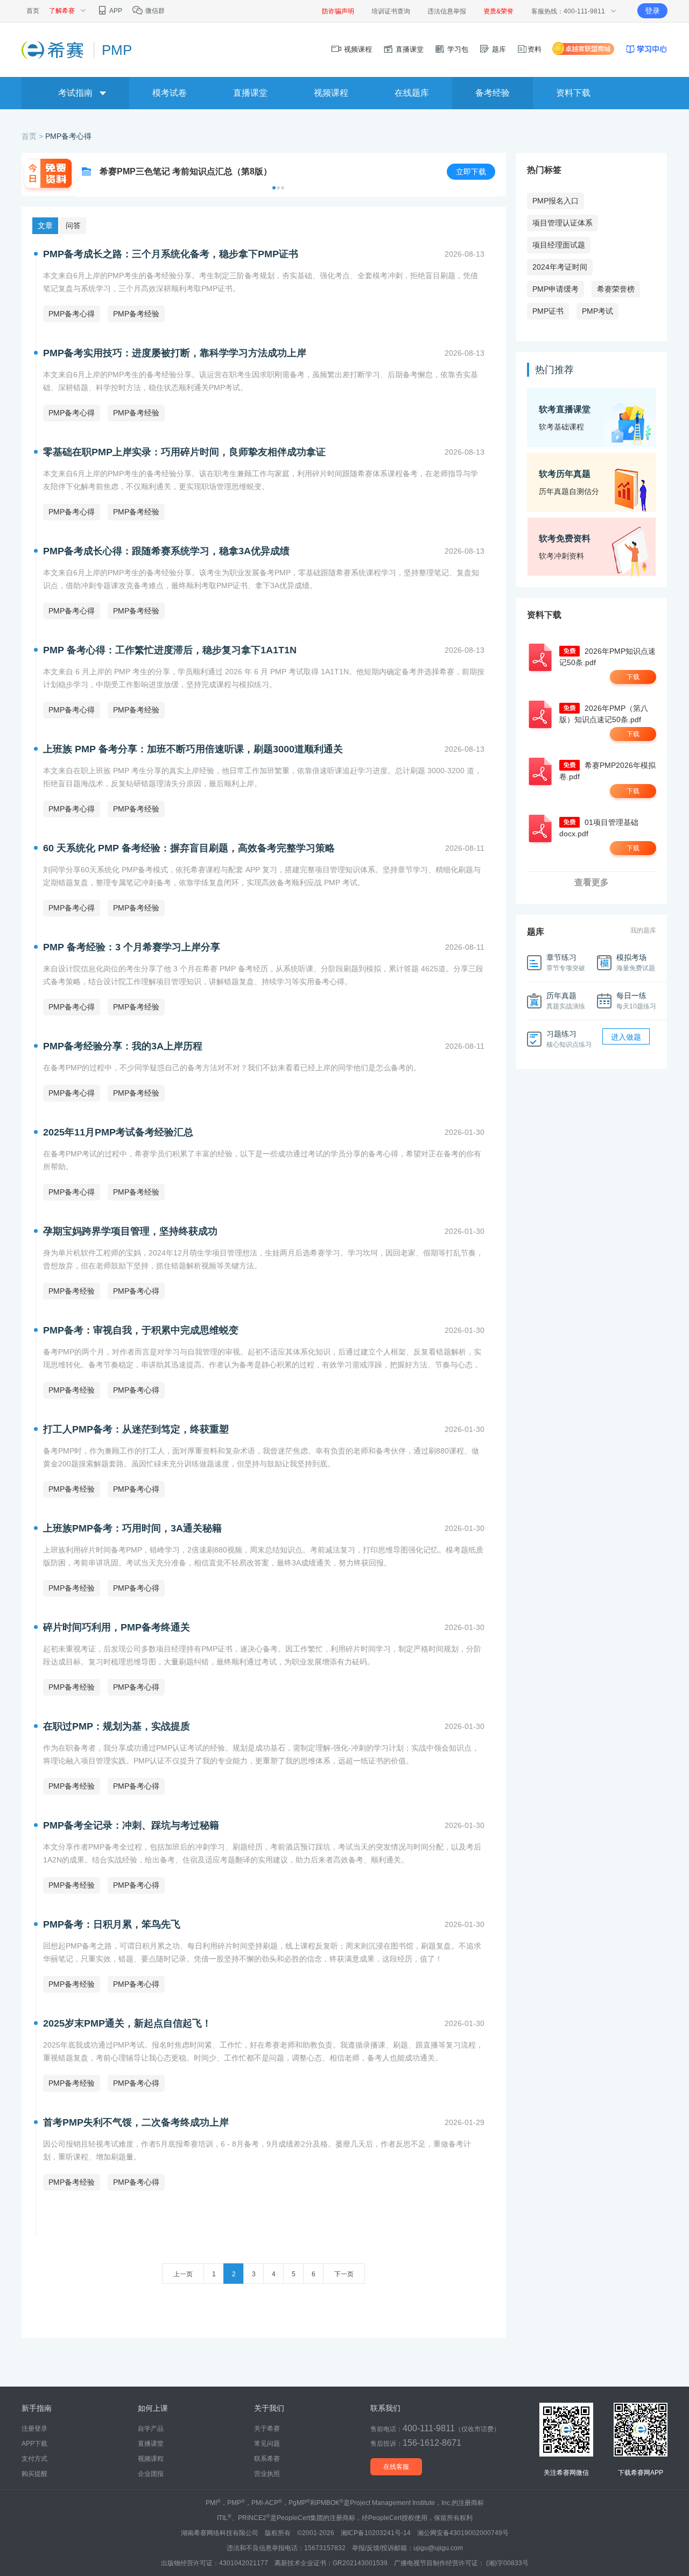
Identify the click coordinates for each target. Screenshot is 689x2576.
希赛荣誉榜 (616, 289)
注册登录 (34, 2429)
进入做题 (626, 1037)
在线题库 (412, 93)
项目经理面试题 (559, 245)
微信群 (154, 11)
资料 (535, 49)
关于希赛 (267, 2429)
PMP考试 (597, 311)
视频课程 (357, 49)
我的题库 (643, 930)
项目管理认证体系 (563, 223)
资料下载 (573, 93)
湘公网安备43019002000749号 (463, 2533)
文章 (45, 225)
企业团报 (151, 2474)
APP (115, 11)
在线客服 (396, 2467)
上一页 (183, 2274)
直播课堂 (409, 49)
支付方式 (34, 2459)
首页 (33, 11)
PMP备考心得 (68, 136)
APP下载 (34, 2444)
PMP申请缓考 (556, 289)
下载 (633, 677)
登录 (652, 11)
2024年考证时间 (560, 267)
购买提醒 (34, 2474)
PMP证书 (548, 311)
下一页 (344, 2274)
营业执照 (267, 2474)
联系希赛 (267, 2459)
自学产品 (151, 2429)
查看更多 (592, 882)
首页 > (33, 136)
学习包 (457, 49)
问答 (73, 225)
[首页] (54, 50)
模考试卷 (170, 93)
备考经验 (493, 93)
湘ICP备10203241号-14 (376, 2533)
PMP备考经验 (136, 314)
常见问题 (267, 2444)
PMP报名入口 (556, 201)
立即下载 (471, 172)
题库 (498, 49)
